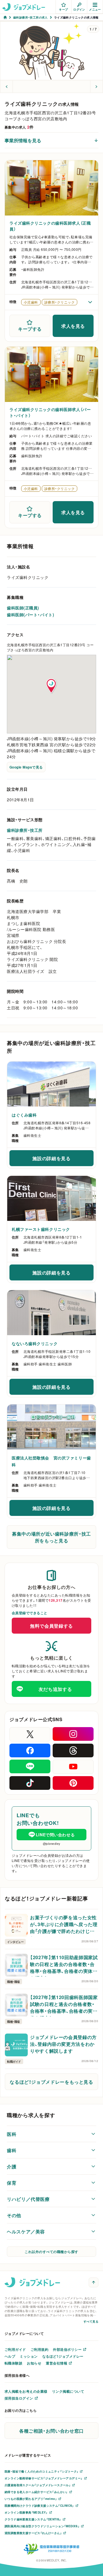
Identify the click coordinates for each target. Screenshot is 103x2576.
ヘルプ (10, 2356)
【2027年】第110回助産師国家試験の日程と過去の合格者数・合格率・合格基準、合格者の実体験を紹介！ (64, 1965)
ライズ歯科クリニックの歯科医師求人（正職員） (50, 226)
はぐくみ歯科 (24, 1115)
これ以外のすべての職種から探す (51, 2252)
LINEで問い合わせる (55, 1835)
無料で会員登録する (51, 1626)
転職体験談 (13, 2363)
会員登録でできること (30, 1613)
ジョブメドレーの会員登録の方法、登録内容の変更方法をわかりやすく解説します (63, 2044)
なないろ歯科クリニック (35, 1343)
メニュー (95, 9)
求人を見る (73, 326)
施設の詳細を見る (59, 1160)
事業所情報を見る (23, 140)
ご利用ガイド (15, 2349)
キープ (63, 9)
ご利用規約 (39, 2349)
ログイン (79, 9)
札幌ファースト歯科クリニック (41, 1229)
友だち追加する (55, 1689)
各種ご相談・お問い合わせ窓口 (51, 2431)
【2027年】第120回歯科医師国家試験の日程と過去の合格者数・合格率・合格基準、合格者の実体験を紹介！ (64, 2005)
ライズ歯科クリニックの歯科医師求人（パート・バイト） (50, 412)
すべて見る (91, 2321)
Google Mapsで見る (26, 767)
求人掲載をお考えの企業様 (26, 2391)
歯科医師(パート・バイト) (30, 615)
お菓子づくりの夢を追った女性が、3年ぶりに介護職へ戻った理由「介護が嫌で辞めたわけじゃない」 (64, 1925)
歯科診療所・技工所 (25, 830)
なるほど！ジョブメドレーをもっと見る (51, 2082)
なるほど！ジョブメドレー (63, 2356)
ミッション (29, 2356)
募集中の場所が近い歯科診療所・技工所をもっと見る (51, 1537)
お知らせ (34, 2363)
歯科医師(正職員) (23, 608)
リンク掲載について (68, 2391)
